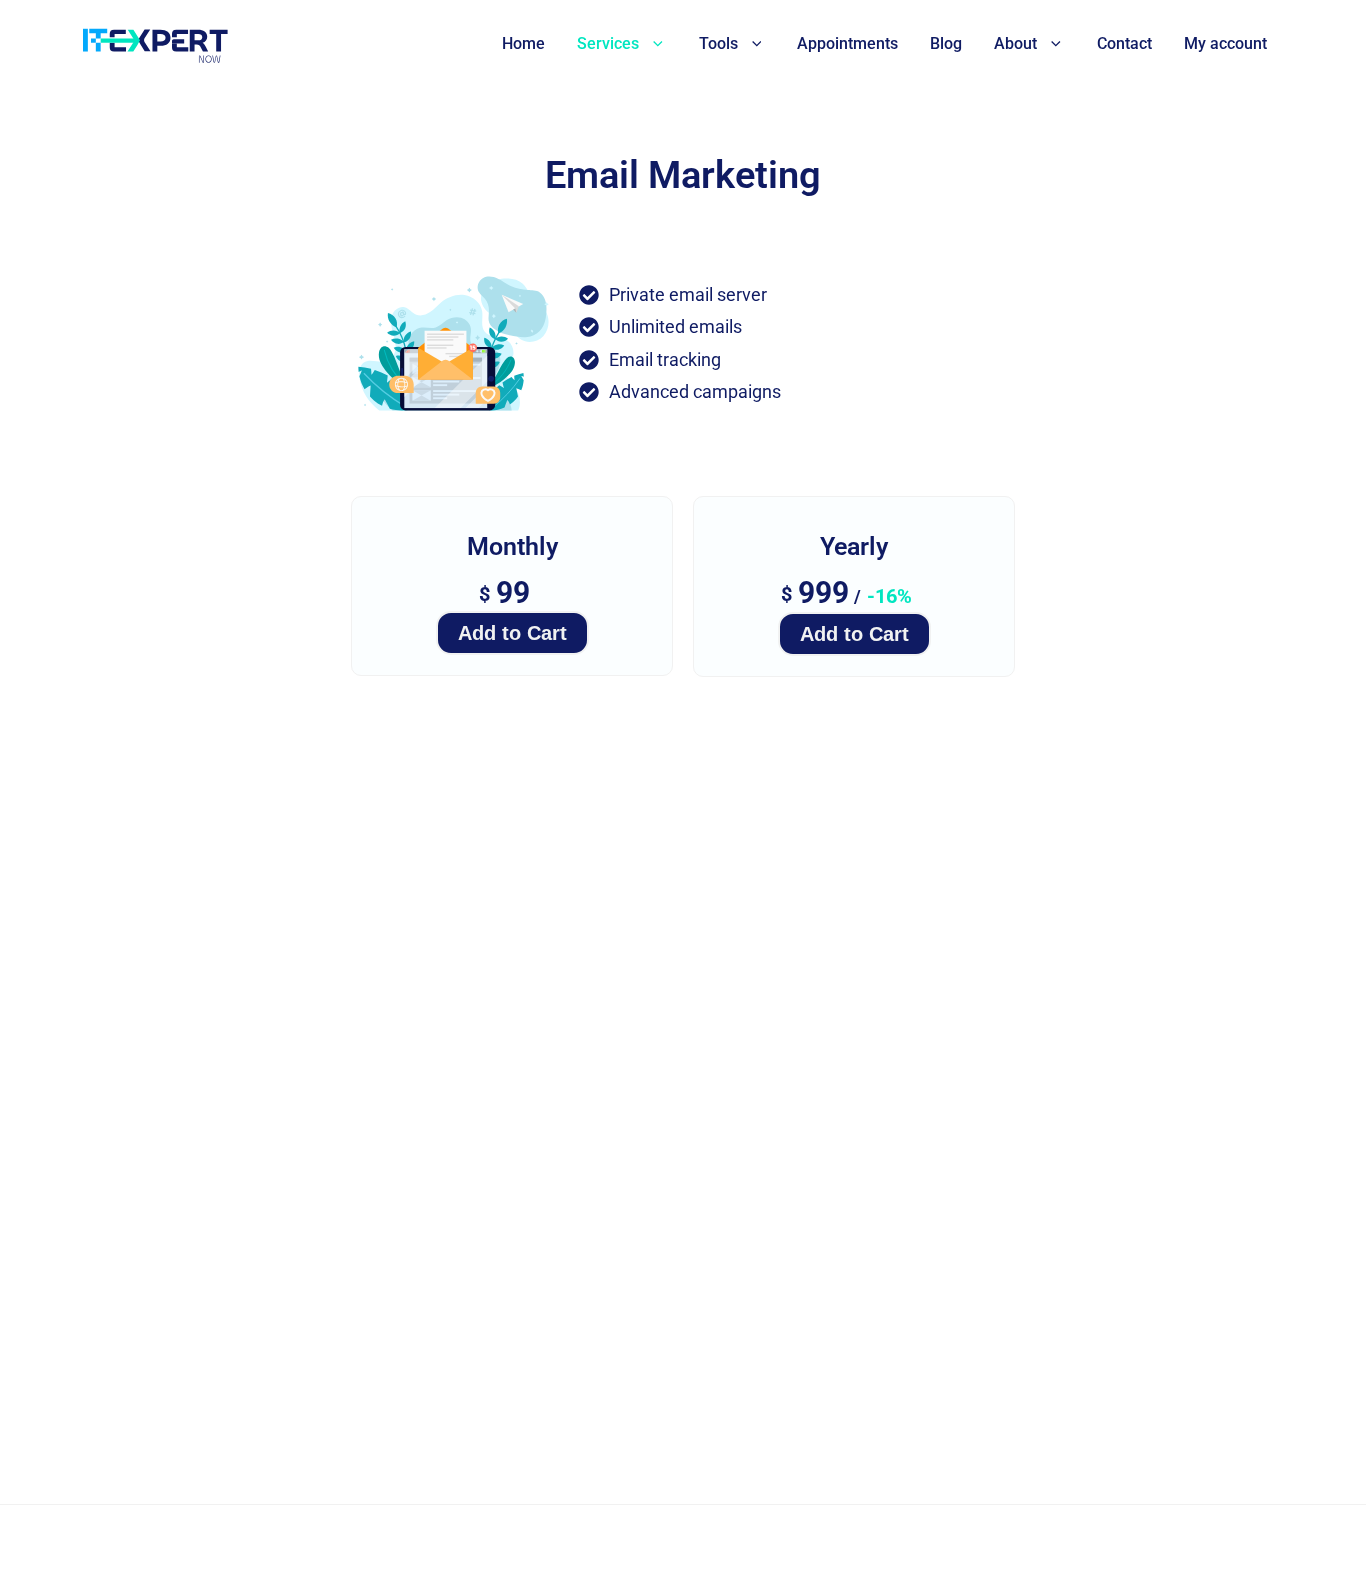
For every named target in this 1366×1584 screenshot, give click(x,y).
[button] (653, 44)
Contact (1124, 43)
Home (523, 43)
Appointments (847, 43)
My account (1225, 43)
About (1015, 43)
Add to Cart (512, 633)
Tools (718, 43)
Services (608, 43)
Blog (946, 43)
